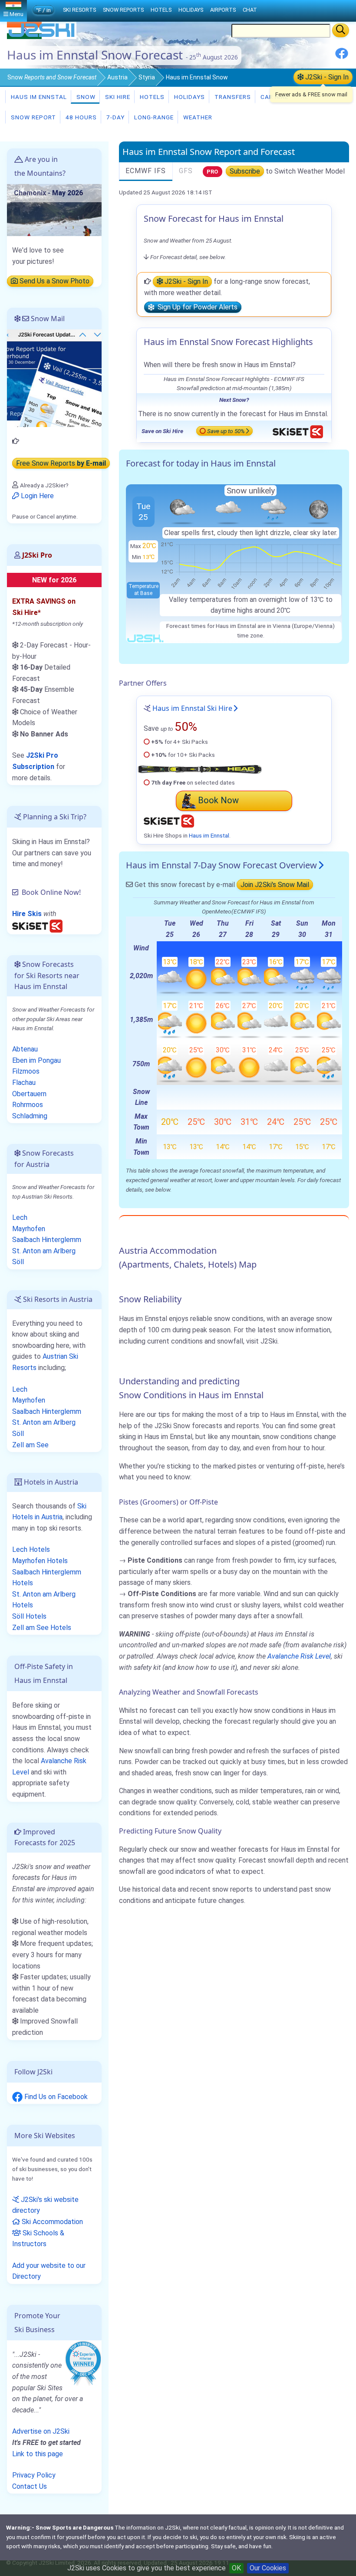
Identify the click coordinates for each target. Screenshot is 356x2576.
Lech (20, 1217)
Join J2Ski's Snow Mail (275, 885)
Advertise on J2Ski (41, 2431)
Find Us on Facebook (55, 2097)
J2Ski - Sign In (326, 77)
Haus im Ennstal (38, 97)
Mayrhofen (29, 1229)
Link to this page (38, 2454)
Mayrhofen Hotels (40, 1561)
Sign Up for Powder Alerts (196, 307)
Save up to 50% (226, 431)
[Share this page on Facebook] (342, 57)
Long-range (153, 117)
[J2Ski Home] (42, 37)
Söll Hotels (29, 1616)
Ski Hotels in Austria (49, 1512)
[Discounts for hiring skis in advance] (37, 925)
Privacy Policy (34, 2475)
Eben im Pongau (36, 1060)
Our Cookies (268, 2568)
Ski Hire (118, 97)
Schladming (30, 1116)
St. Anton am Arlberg (44, 1251)
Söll (18, 1262)
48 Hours (80, 117)
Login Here (36, 496)
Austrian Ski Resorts (45, 1362)
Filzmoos (26, 1071)
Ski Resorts (79, 10)
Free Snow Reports (61, 463)
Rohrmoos (28, 1105)
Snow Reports (123, 10)
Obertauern (29, 1094)
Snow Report (33, 117)
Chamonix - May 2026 (48, 193)
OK (236, 2568)
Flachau (24, 1083)
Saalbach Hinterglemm (47, 1240)
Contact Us (30, 2486)
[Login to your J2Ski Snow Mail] (54, 378)
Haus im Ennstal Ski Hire (192, 708)
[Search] (341, 30)
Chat (250, 10)
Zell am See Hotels (42, 1628)
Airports (223, 10)
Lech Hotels (31, 1549)
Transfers (232, 97)
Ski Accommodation (51, 2222)
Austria (117, 77)
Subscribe (245, 171)
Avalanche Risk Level (299, 1656)
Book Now (218, 800)
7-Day (115, 117)
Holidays (189, 97)
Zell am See (30, 1445)
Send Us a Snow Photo (54, 281)
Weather (197, 117)
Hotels (151, 97)
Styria (147, 77)
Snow (52, 77)
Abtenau (25, 1049)
